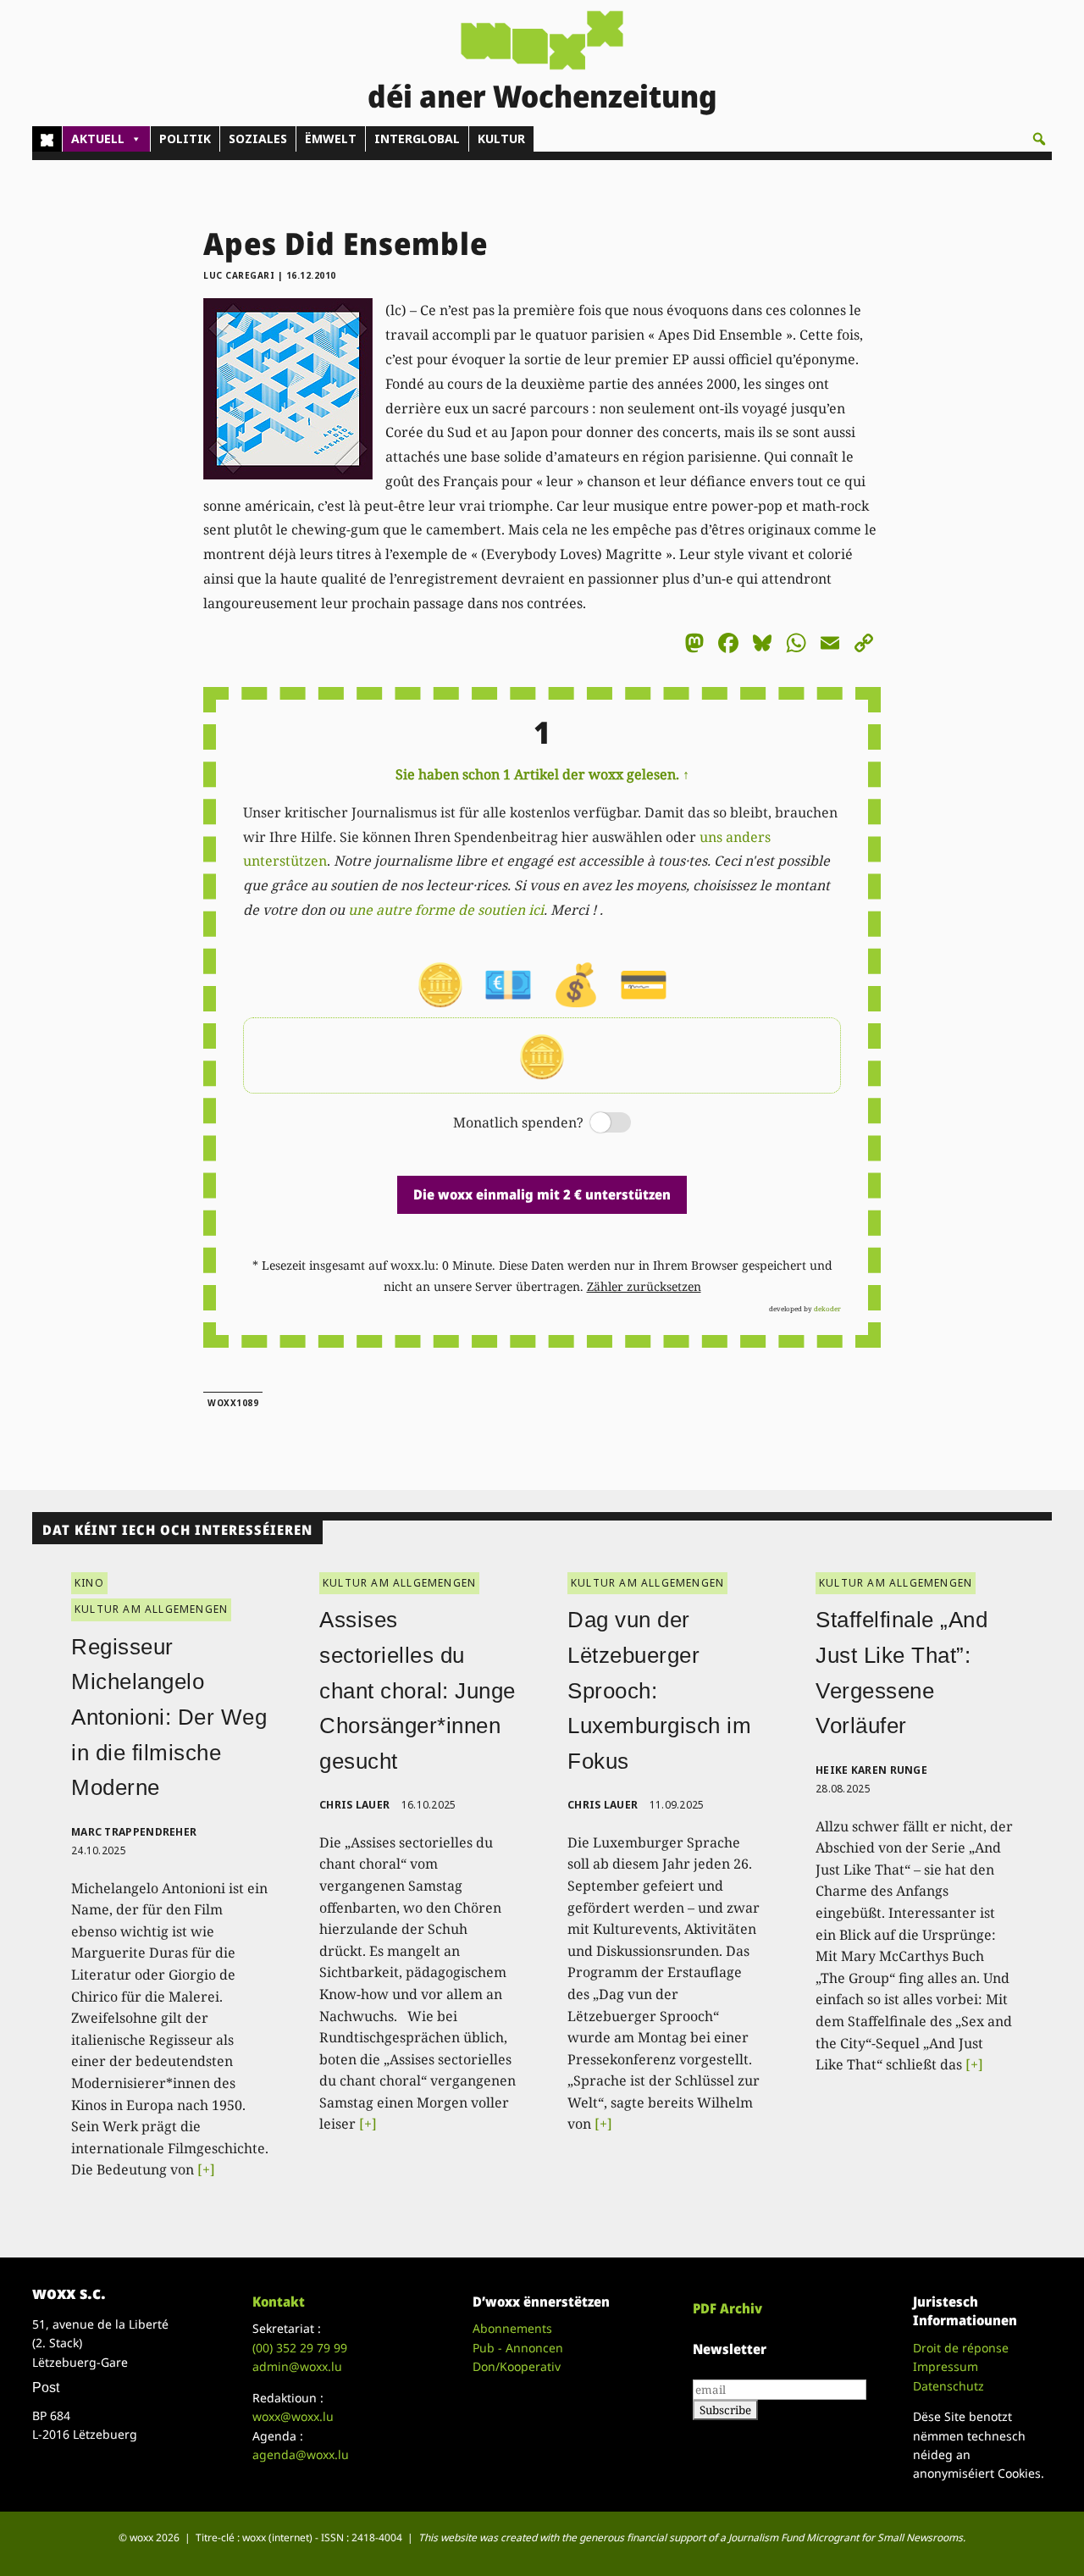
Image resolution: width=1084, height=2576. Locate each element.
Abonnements (512, 2328)
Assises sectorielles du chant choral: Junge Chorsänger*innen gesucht (418, 1690)
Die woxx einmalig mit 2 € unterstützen (542, 1194)
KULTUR (501, 138)
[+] (206, 2169)
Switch (596, 1124)
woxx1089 (233, 1403)
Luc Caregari (239, 275)
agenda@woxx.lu (301, 2454)
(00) (300, 2348)
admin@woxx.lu (297, 2366)
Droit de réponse (961, 2348)
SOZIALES (258, 138)
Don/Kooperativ (517, 2366)
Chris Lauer (354, 1805)
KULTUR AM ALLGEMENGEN (151, 1609)
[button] (1039, 139)
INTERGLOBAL (417, 138)
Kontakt (279, 2302)
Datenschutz (948, 2386)
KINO (89, 1583)
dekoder (827, 1308)
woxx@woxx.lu (293, 2416)
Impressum (946, 2366)
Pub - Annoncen (518, 2348)
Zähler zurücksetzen (644, 1286)
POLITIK (185, 138)
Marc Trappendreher (134, 1832)
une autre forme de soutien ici (446, 910)
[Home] (47, 139)
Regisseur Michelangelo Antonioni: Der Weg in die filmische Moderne (169, 1717)
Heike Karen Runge (871, 1770)
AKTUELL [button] (98, 138)
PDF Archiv (727, 2308)
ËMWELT (331, 138)
